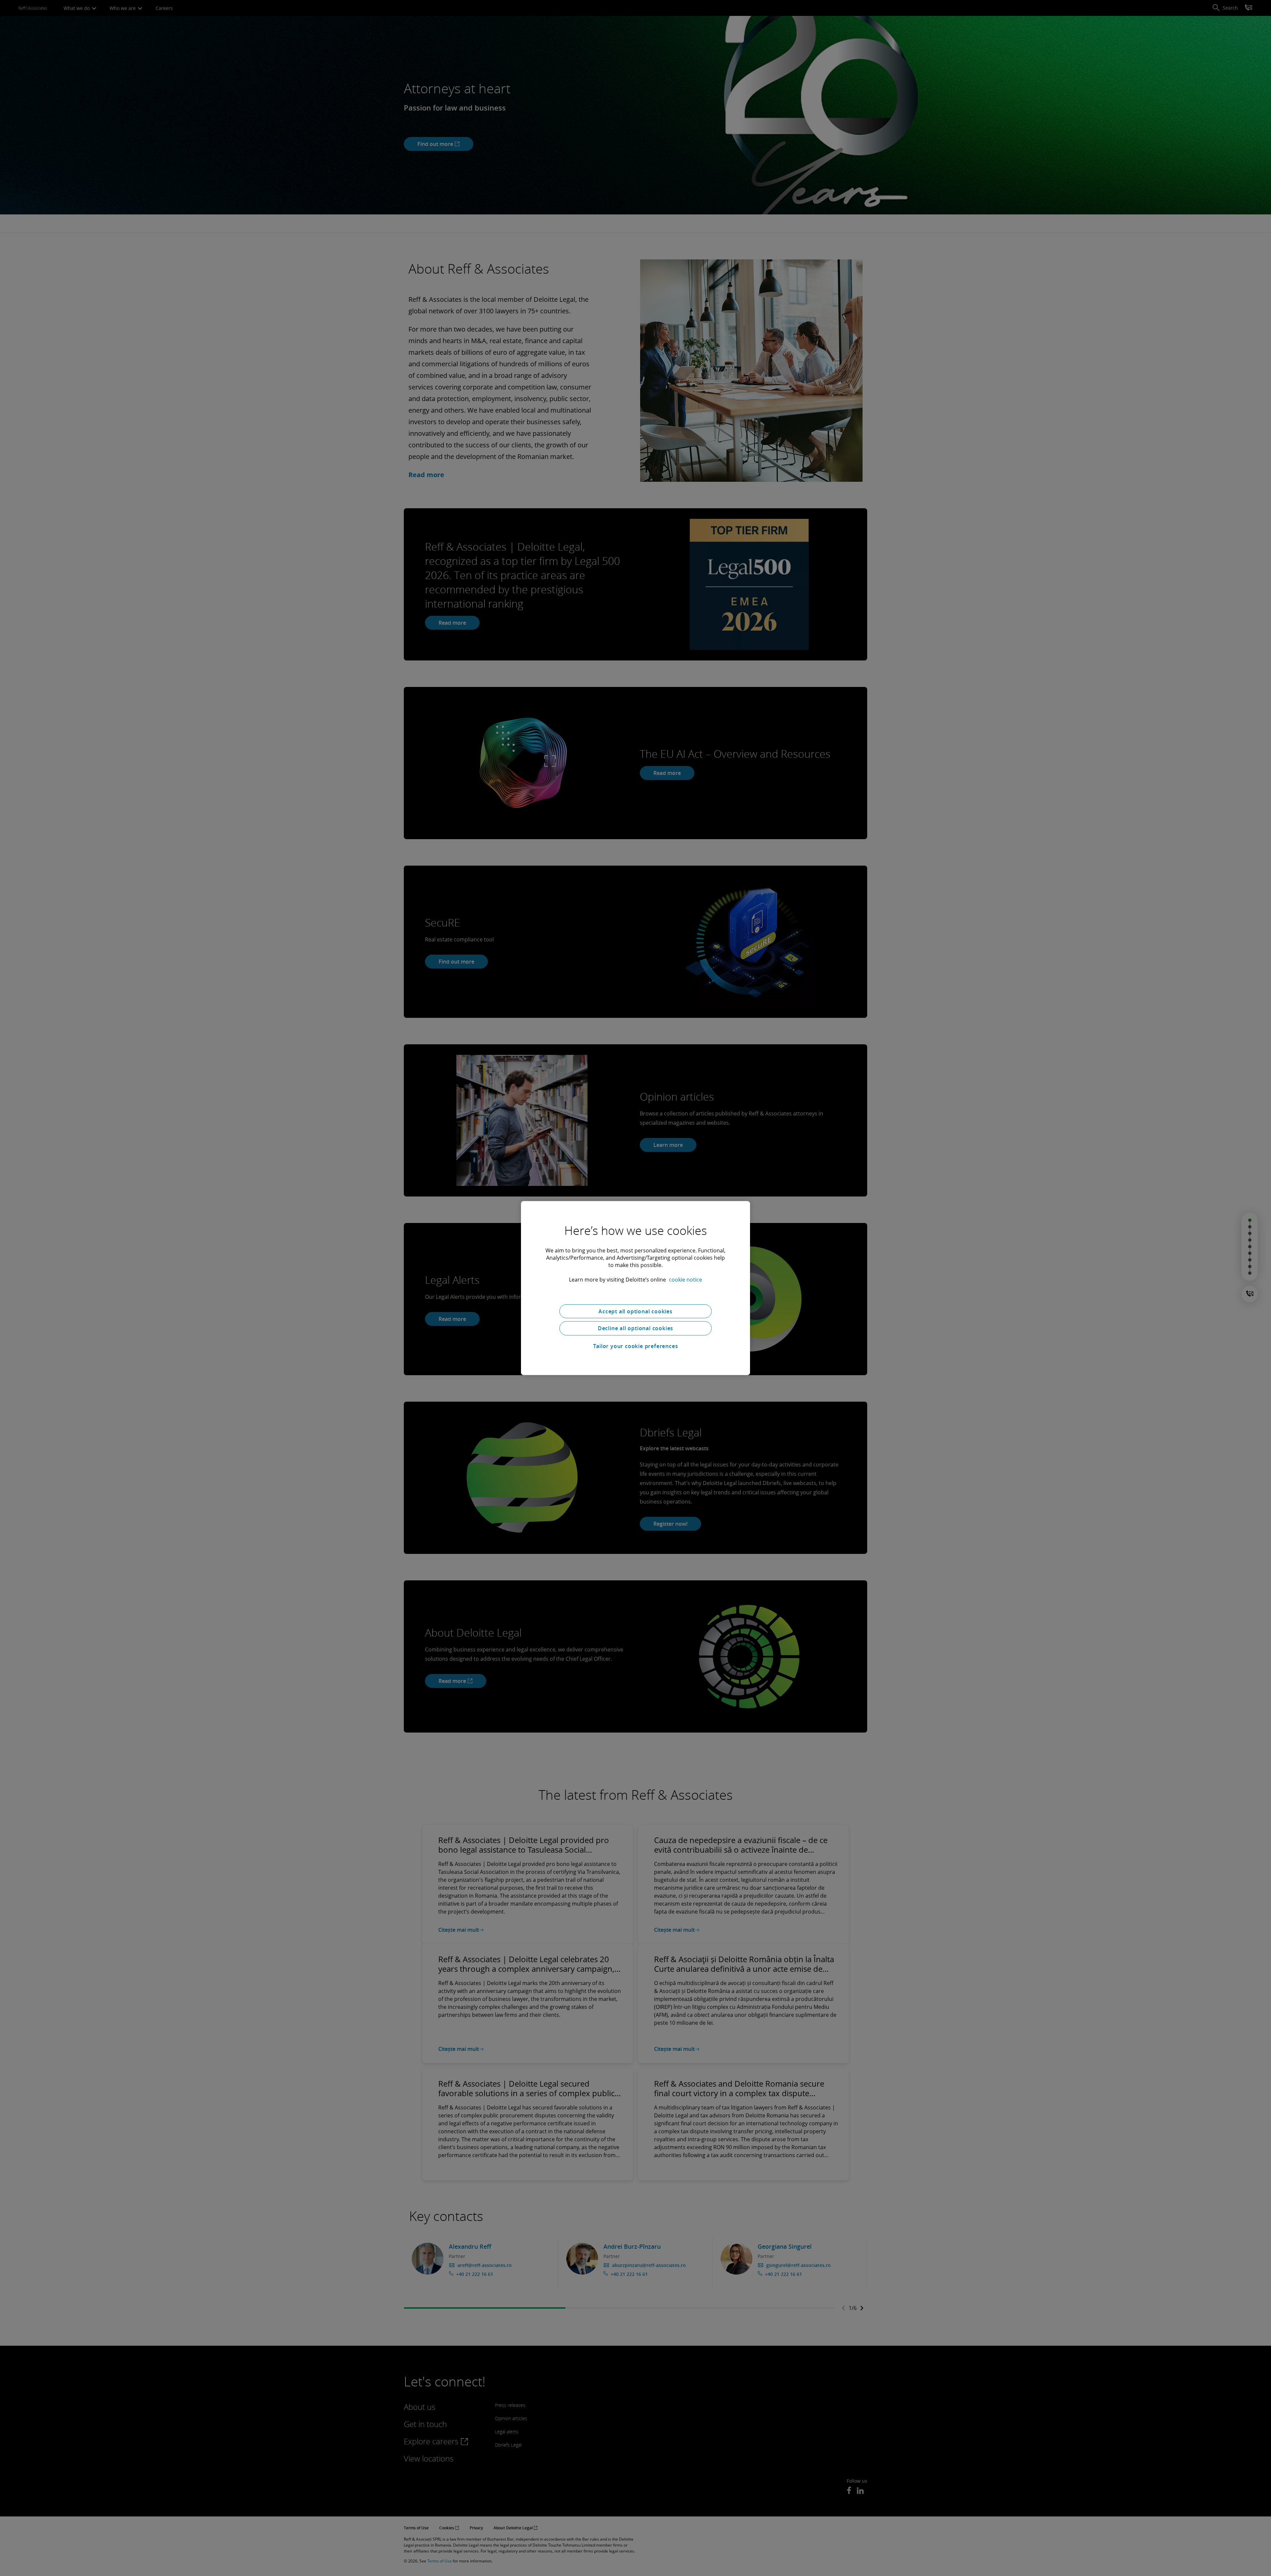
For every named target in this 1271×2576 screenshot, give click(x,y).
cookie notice (685, 1279)
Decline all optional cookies (635, 1328)
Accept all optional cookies (635, 1311)
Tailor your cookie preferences (636, 1346)
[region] (635, 1288)
